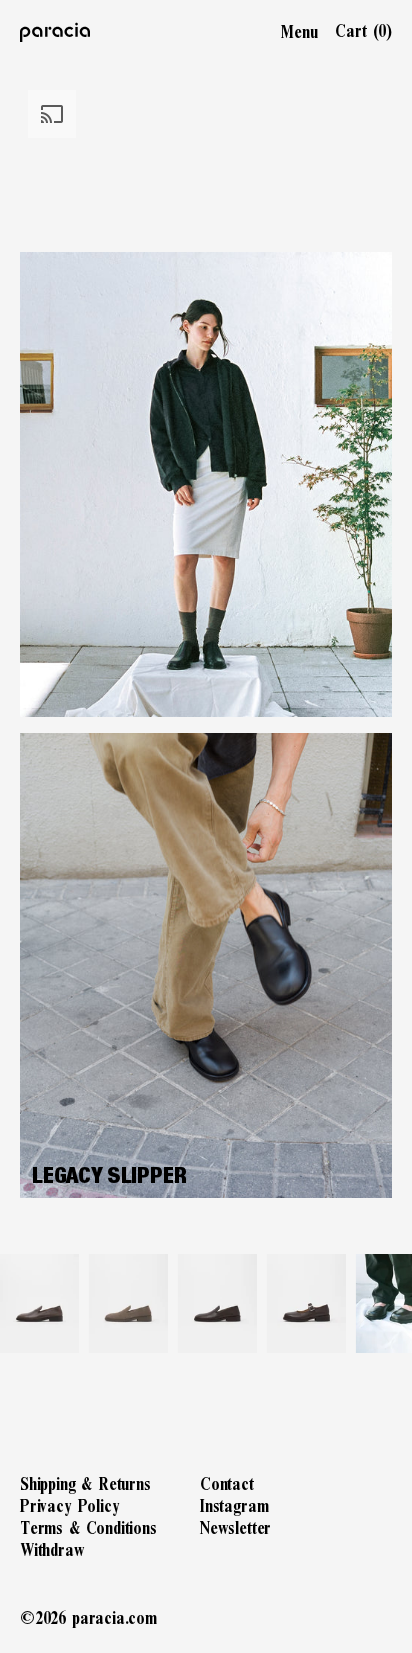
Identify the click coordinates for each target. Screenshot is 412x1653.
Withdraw (52, 1549)
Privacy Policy (69, 1505)
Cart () (363, 31)
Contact (227, 1483)
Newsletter (235, 1527)
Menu (299, 31)
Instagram (234, 1505)
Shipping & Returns (85, 1483)
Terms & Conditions (88, 1527)
